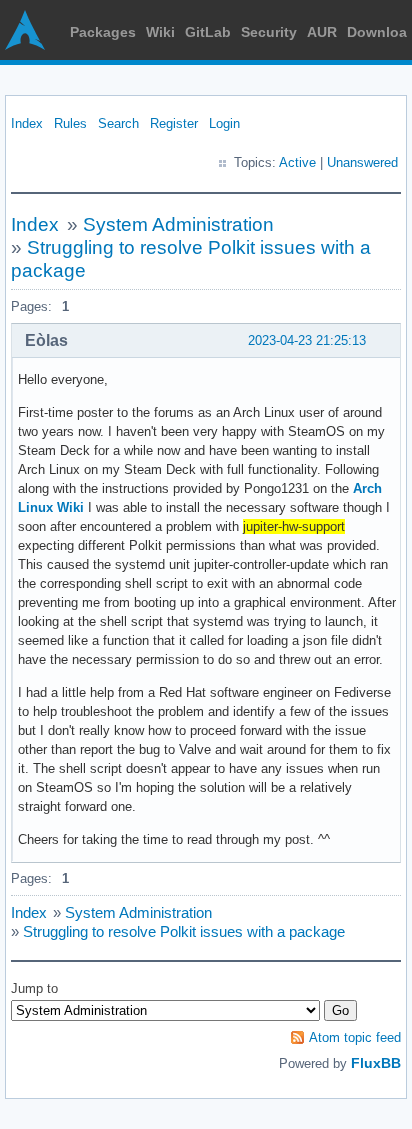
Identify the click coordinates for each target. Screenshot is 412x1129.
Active (297, 162)
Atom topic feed (355, 1037)
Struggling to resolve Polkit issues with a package (184, 931)
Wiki (160, 32)
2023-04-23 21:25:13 (307, 340)
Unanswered (362, 162)
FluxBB (376, 1063)
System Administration (178, 224)
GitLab (208, 32)
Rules (70, 123)
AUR (322, 32)
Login (224, 123)
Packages (103, 32)
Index (27, 123)
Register (174, 123)
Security (269, 32)
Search (118, 123)
